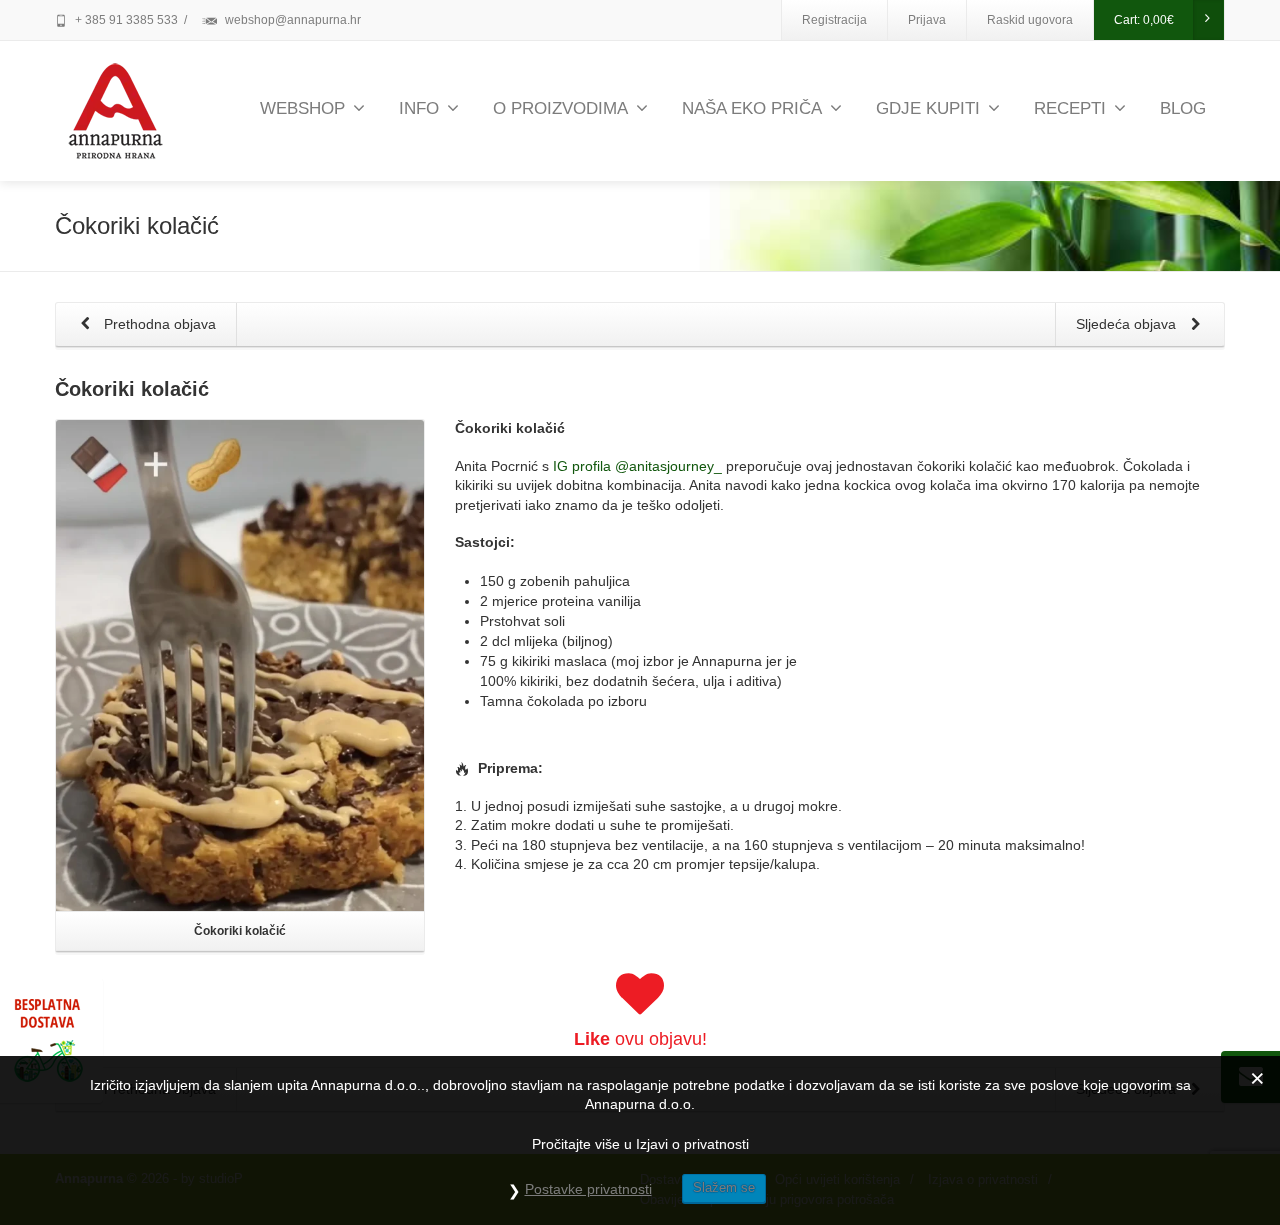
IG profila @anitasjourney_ (637, 466)
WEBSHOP (302, 108)
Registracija (834, 20)
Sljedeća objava (1128, 324)
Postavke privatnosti (588, 1189)
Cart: (1144, 20)
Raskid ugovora (1030, 20)
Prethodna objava (158, 324)
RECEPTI (1070, 108)
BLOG (1183, 108)
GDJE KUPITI (928, 108)
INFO (419, 108)
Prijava (927, 20)
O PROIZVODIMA (560, 108)
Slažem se (724, 1187)
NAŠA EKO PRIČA (752, 108)
